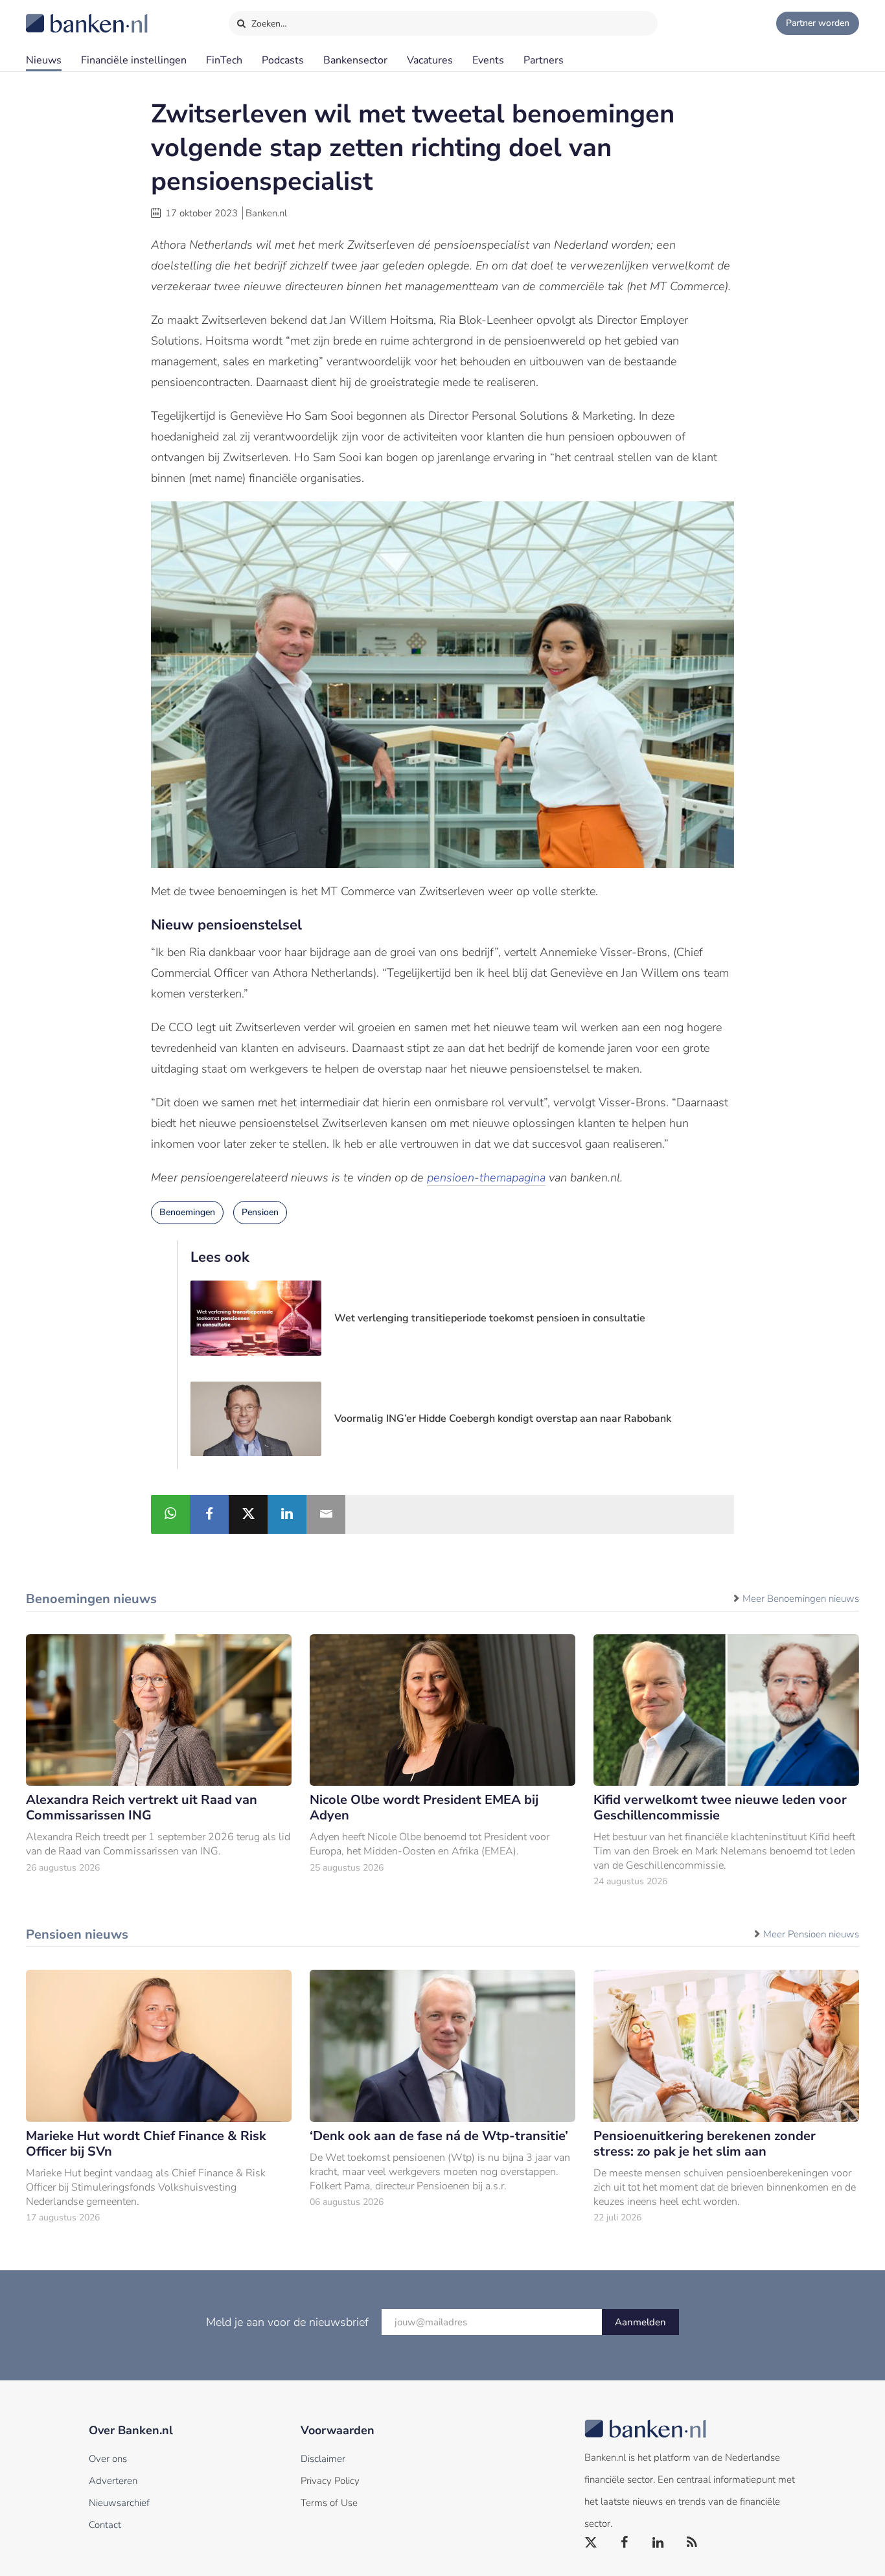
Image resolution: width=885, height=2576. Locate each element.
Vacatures (430, 60)
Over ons (108, 2459)
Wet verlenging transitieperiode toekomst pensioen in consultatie (490, 1318)
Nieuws (44, 60)
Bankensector (355, 60)
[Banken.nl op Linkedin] (659, 2543)
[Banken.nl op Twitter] (592, 2543)
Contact (105, 2525)
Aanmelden (640, 2322)
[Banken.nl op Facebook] (625, 2543)
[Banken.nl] (55, 15)
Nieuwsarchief (119, 2503)
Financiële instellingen (134, 60)
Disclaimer (323, 2459)
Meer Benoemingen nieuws (801, 1599)
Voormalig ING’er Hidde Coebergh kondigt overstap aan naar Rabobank (503, 1419)
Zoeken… (268, 24)
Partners (544, 60)
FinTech (224, 60)
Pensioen (260, 1212)
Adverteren (113, 2481)
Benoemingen (187, 1212)
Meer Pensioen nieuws (811, 1934)
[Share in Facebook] (209, 1514)
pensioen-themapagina (486, 1178)
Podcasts (283, 60)
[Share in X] (248, 1514)
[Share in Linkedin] (287, 1514)
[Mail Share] (326, 1514)
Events (488, 60)
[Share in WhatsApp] (170, 1514)
